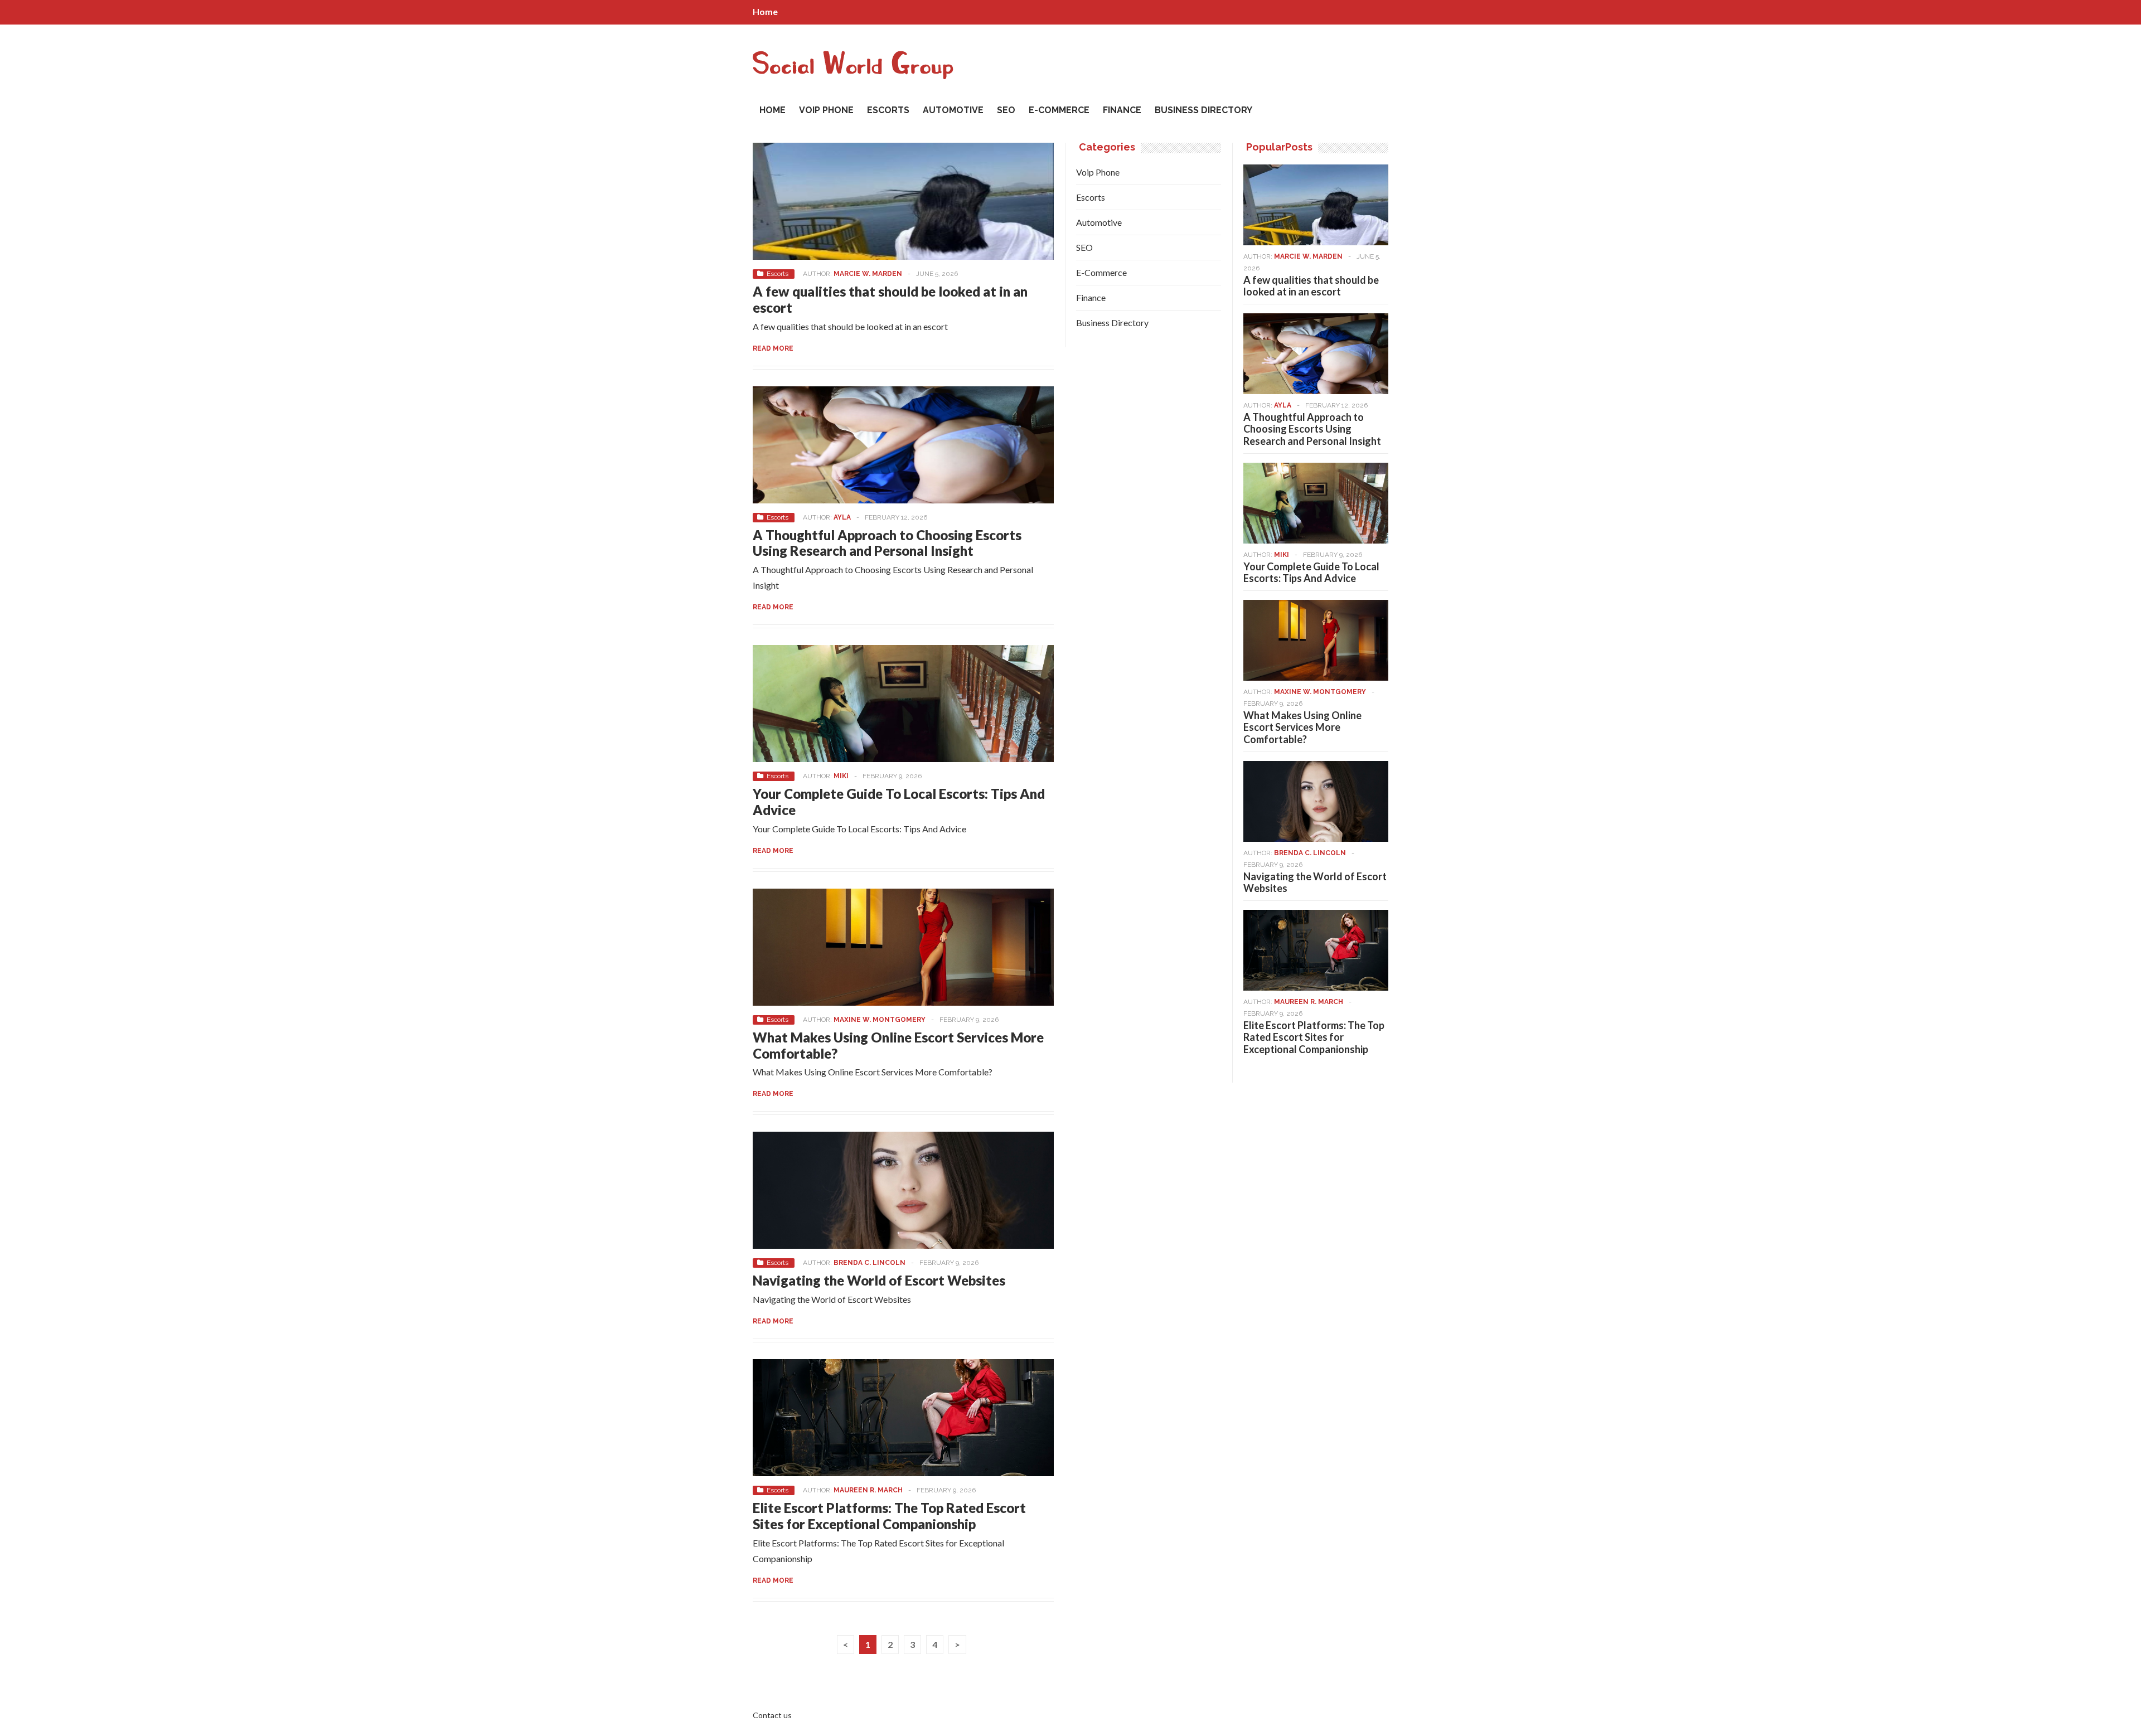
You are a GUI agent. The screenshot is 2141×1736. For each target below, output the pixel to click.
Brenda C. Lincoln (870, 1263)
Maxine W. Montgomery (880, 1020)
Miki (841, 776)
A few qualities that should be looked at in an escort (890, 299)
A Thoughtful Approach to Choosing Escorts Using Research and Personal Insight (887, 543)
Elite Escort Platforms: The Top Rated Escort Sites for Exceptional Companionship (889, 1516)
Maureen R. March (868, 1490)
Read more (773, 348)
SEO (1006, 110)
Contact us (772, 1715)
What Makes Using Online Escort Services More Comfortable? (898, 1045)
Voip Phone (826, 110)
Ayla (842, 517)
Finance (1122, 110)
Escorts (888, 110)
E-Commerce (1059, 110)
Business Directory (1203, 110)
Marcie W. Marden (868, 274)
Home (765, 11)
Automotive (953, 110)
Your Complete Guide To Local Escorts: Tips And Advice (899, 802)
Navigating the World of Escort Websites (879, 1280)
